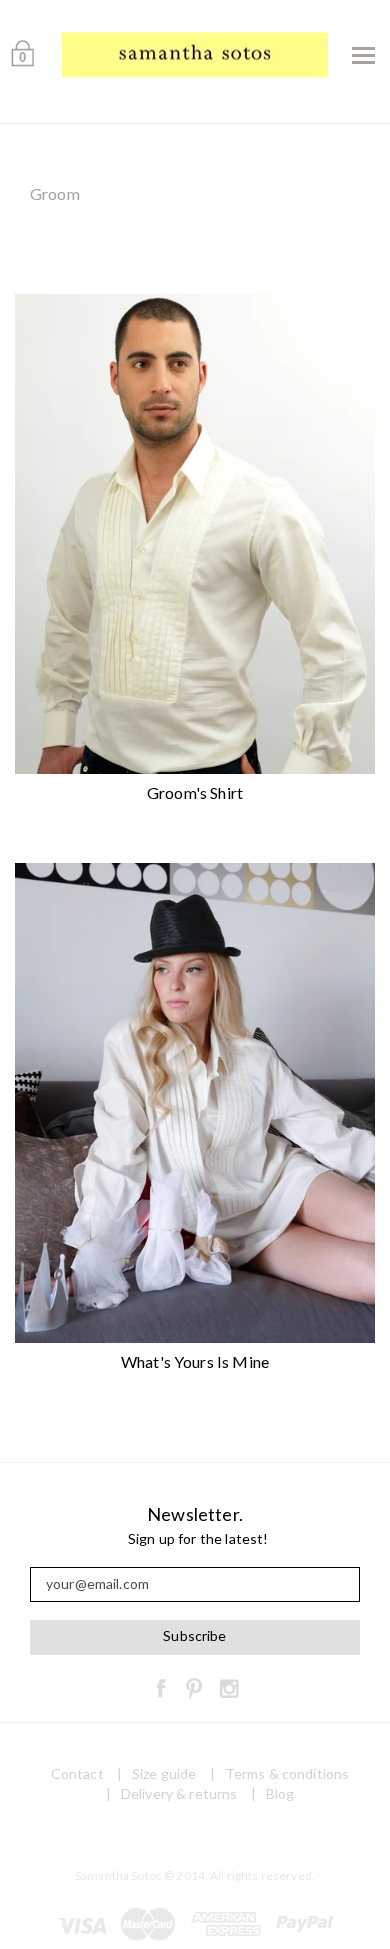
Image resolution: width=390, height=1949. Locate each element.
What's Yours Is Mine (195, 1361)
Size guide (164, 1773)
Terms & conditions (287, 1773)
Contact (77, 1773)
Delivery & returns (179, 1793)
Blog (280, 1793)
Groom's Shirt (195, 792)
